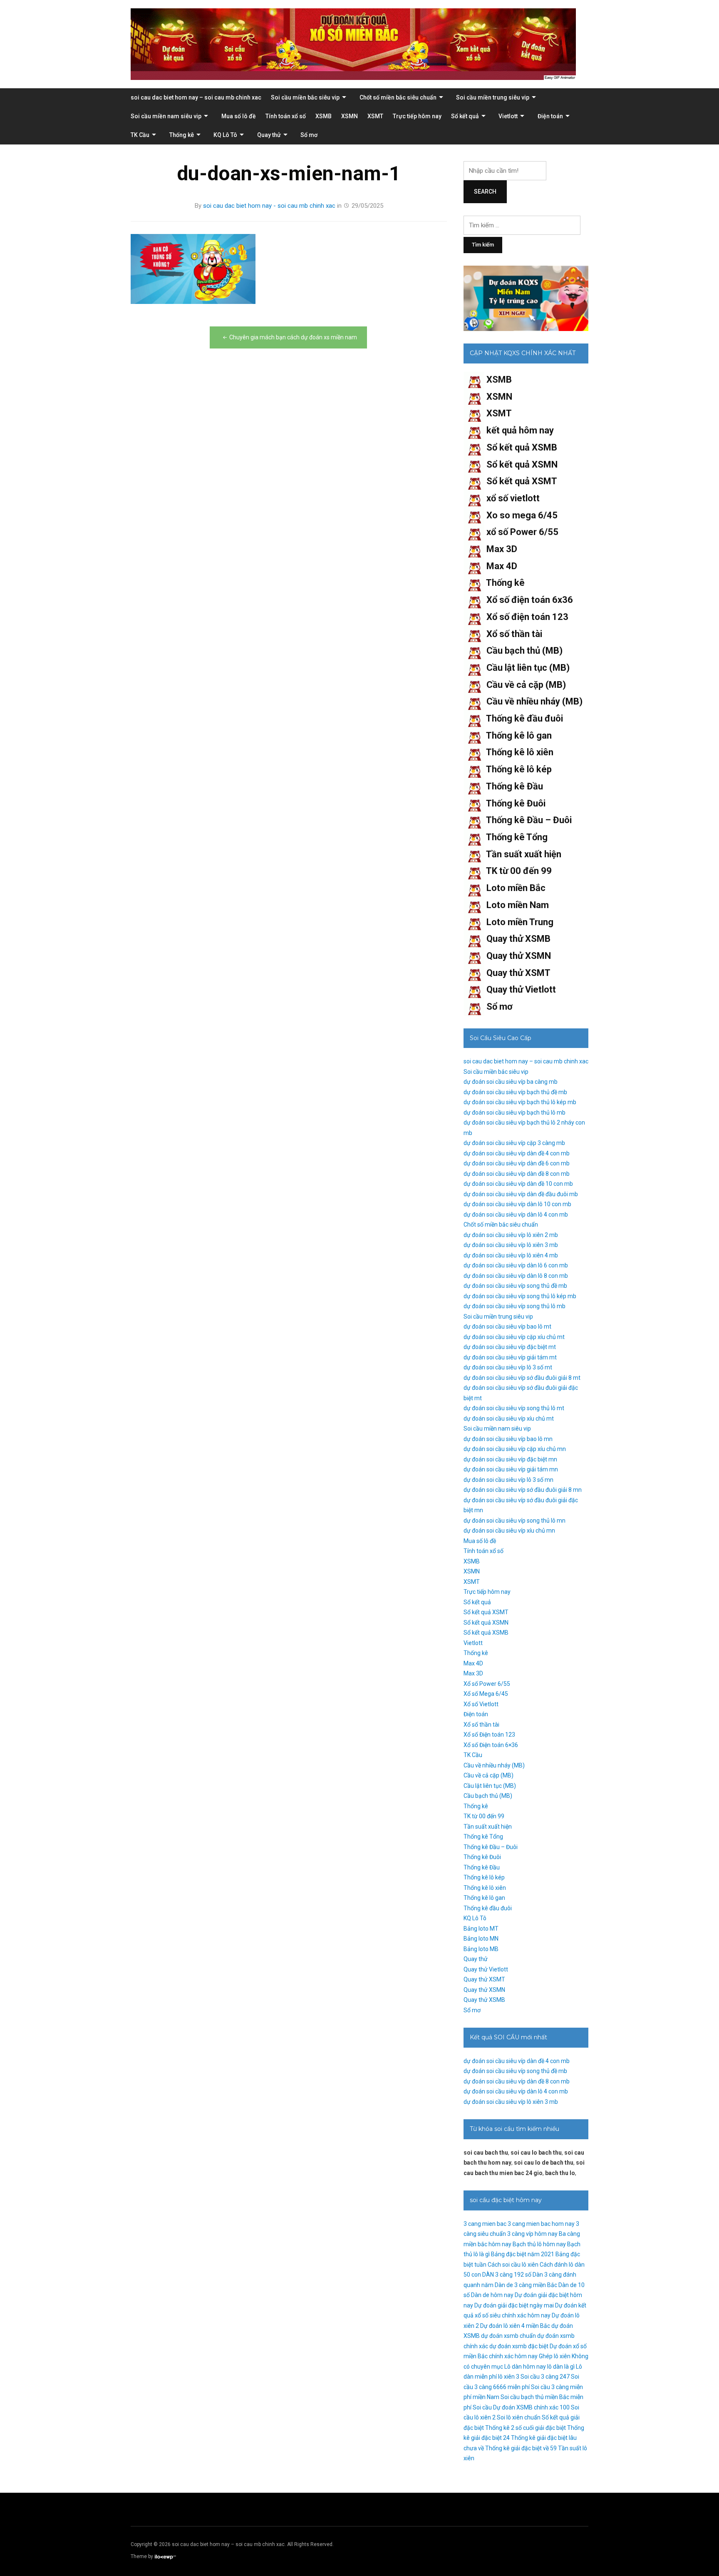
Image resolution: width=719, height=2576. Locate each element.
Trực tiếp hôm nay (417, 116)
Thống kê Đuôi (516, 803)
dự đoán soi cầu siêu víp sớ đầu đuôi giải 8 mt (522, 1378)
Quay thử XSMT (518, 973)
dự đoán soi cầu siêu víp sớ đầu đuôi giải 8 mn (523, 1490)
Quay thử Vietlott (521, 989)
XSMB (324, 116)
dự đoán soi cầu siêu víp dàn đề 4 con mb (517, 1153)
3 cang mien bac (485, 2224)
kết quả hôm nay (520, 430)
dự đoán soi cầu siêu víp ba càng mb (511, 1082)
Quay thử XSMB (518, 939)
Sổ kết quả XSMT (522, 481)
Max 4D (502, 566)
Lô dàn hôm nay (525, 2367)
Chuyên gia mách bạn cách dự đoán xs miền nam (293, 337)
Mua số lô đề (239, 116)
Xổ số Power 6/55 (487, 1684)
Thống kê (182, 135)
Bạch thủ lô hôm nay (539, 2244)
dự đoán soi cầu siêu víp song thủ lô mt (514, 1408)
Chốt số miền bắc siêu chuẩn (398, 97)
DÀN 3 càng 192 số (507, 2275)
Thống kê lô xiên (520, 752)
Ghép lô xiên (555, 2356)
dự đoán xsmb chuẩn (508, 2336)
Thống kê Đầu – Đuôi (529, 820)
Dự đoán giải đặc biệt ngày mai (514, 2305)
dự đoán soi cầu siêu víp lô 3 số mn (508, 1480)
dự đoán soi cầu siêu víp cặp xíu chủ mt (514, 1337)
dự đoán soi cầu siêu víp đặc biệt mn (510, 1459)
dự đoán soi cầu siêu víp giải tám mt (510, 1357)
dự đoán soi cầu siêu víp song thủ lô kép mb (520, 1296)
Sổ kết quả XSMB (522, 447)
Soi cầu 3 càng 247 (545, 2377)
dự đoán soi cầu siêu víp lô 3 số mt (508, 1367)
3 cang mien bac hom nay (541, 2224)
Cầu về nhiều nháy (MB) (534, 701)
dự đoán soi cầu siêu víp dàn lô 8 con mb (516, 1276)
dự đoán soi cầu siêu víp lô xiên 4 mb (511, 1255)
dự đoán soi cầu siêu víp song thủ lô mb (514, 1306)
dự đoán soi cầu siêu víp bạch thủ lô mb (514, 1113)
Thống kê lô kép (519, 769)
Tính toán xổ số (286, 116)
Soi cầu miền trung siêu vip (493, 97)
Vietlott (508, 116)
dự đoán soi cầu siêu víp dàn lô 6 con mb (516, 1265)
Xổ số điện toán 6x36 (530, 600)
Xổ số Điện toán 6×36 (491, 1745)
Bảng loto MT (481, 1929)
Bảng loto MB (481, 1949)
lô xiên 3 (509, 2377)
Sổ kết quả (465, 116)
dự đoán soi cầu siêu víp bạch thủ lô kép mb (520, 1102)
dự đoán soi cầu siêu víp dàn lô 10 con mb (517, 1204)
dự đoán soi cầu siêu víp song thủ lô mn (514, 1521)
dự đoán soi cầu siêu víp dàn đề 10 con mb (518, 1184)
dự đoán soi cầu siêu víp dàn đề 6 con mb (517, 1163)
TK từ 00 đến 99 (519, 871)
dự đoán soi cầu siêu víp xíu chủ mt (509, 1419)
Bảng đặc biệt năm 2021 (523, 2254)
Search (485, 192)
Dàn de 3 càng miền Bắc (526, 2285)
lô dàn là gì (561, 2367)
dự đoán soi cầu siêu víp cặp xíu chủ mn (515, 1449)
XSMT (375, 116)
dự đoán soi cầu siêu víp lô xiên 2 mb (511, 1235)
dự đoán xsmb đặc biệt (519, 2346)
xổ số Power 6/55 (522, 532)
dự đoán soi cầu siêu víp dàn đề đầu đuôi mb (521, 1194)
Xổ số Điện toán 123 (489, 1735)
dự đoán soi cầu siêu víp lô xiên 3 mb (511, 1245)
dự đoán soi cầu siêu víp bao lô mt (507, 1327)
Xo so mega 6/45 (522, 515)
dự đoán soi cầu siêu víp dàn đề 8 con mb (517, 1174)
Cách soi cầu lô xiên (513, 2265)
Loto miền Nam (518, 905)
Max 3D (502, 549)
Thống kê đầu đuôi (524, 718)
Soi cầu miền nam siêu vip (166, 116)
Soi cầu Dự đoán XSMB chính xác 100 (521, 2407)
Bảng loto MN (481, 1939)
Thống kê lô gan (519, 735)
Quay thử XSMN (519, 956)
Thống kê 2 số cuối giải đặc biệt (526, 2428)
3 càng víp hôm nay (532, 2234)
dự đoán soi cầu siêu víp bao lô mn (508, 1439)
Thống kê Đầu (514, 786)
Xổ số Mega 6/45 (486, 1694)
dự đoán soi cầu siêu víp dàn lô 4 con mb (516, 1215)
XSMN (350, 116)
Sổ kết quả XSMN (522, 464)
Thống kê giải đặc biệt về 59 (521, 2448)
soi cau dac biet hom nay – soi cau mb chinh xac (196, 97)
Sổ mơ (309, 135)
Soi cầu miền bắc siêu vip (305, 97)
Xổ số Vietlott (481, 1704)
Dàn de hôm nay (492, 2295)
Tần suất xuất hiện (524, 854)
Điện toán (550, 116)
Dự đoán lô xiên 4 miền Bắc (515, 2326)
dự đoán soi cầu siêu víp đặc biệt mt (510, 1347)
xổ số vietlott (513, 498)
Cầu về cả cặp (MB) (526, 685)
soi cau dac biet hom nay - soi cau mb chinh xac (269, 206)
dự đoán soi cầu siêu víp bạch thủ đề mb (515, 1092)
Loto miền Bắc (516, 888)
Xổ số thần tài (514, 634)
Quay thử (269, 135)
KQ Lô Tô (225, 135)
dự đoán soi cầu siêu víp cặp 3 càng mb (514, 1143)
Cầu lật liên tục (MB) (528, 668)
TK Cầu (140, 135)
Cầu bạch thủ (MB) (524, 651)
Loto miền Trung (520, 922)
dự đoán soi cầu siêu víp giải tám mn (511, 1469)
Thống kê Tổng (517, 837)
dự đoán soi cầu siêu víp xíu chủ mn (509, 1531)
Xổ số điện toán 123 (527, 617)
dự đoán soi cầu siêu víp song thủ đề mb (515, 1286)
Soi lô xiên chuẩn (519, 2417)
